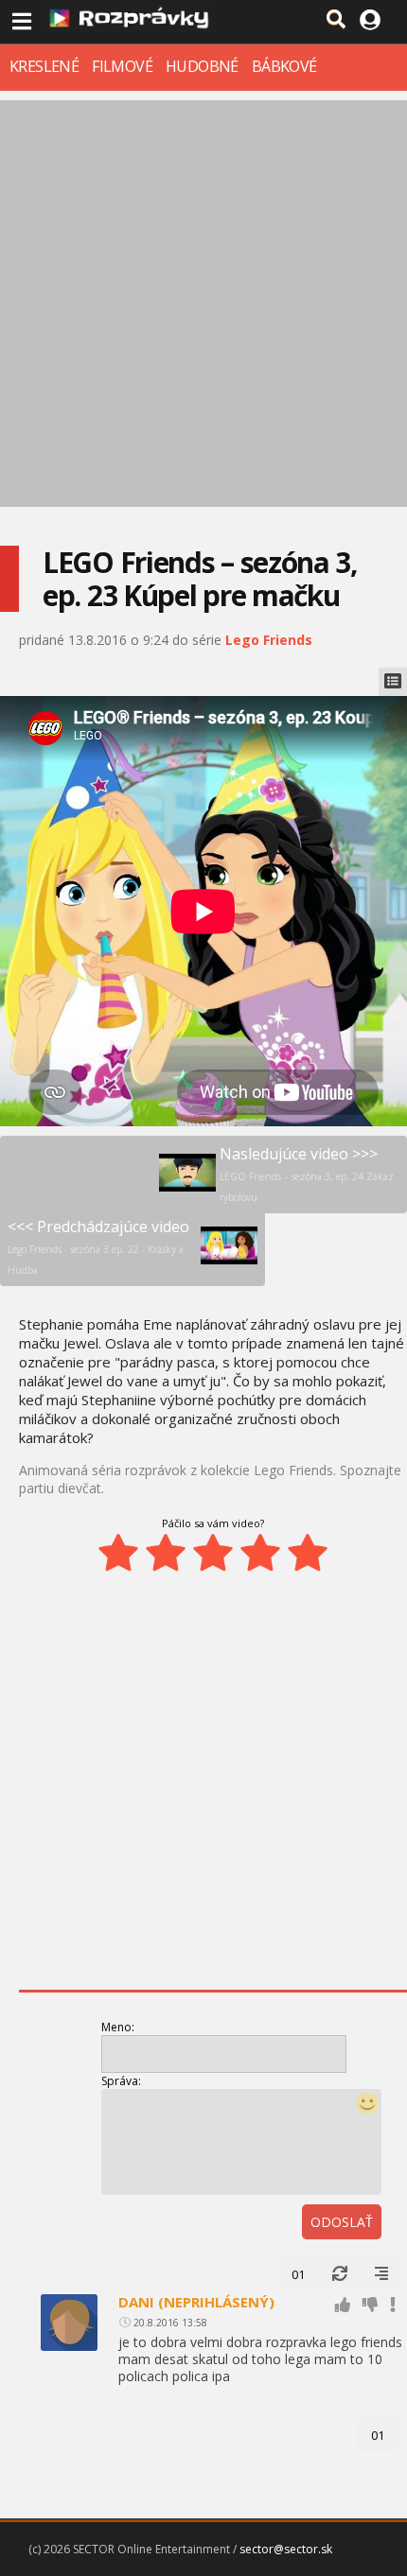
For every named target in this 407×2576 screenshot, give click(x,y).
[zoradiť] (381, 2274)
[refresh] (340, 2274)
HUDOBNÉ (202, 66)
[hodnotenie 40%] (166, 1553)
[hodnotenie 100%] (308, 1553)
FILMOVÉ (122, 66)
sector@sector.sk (286, 2549)
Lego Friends (269, 640)
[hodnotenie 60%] (213, 1553)
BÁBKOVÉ (284, 66)
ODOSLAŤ (342, 2222)
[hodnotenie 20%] (118, 1553)
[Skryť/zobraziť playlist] (393, 682)
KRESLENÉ (44, 66)
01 (298, 2274)
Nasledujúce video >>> (307, 1174)
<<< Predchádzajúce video (98, 1246)
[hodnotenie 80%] (260, 1553)
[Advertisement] (203, 304)
